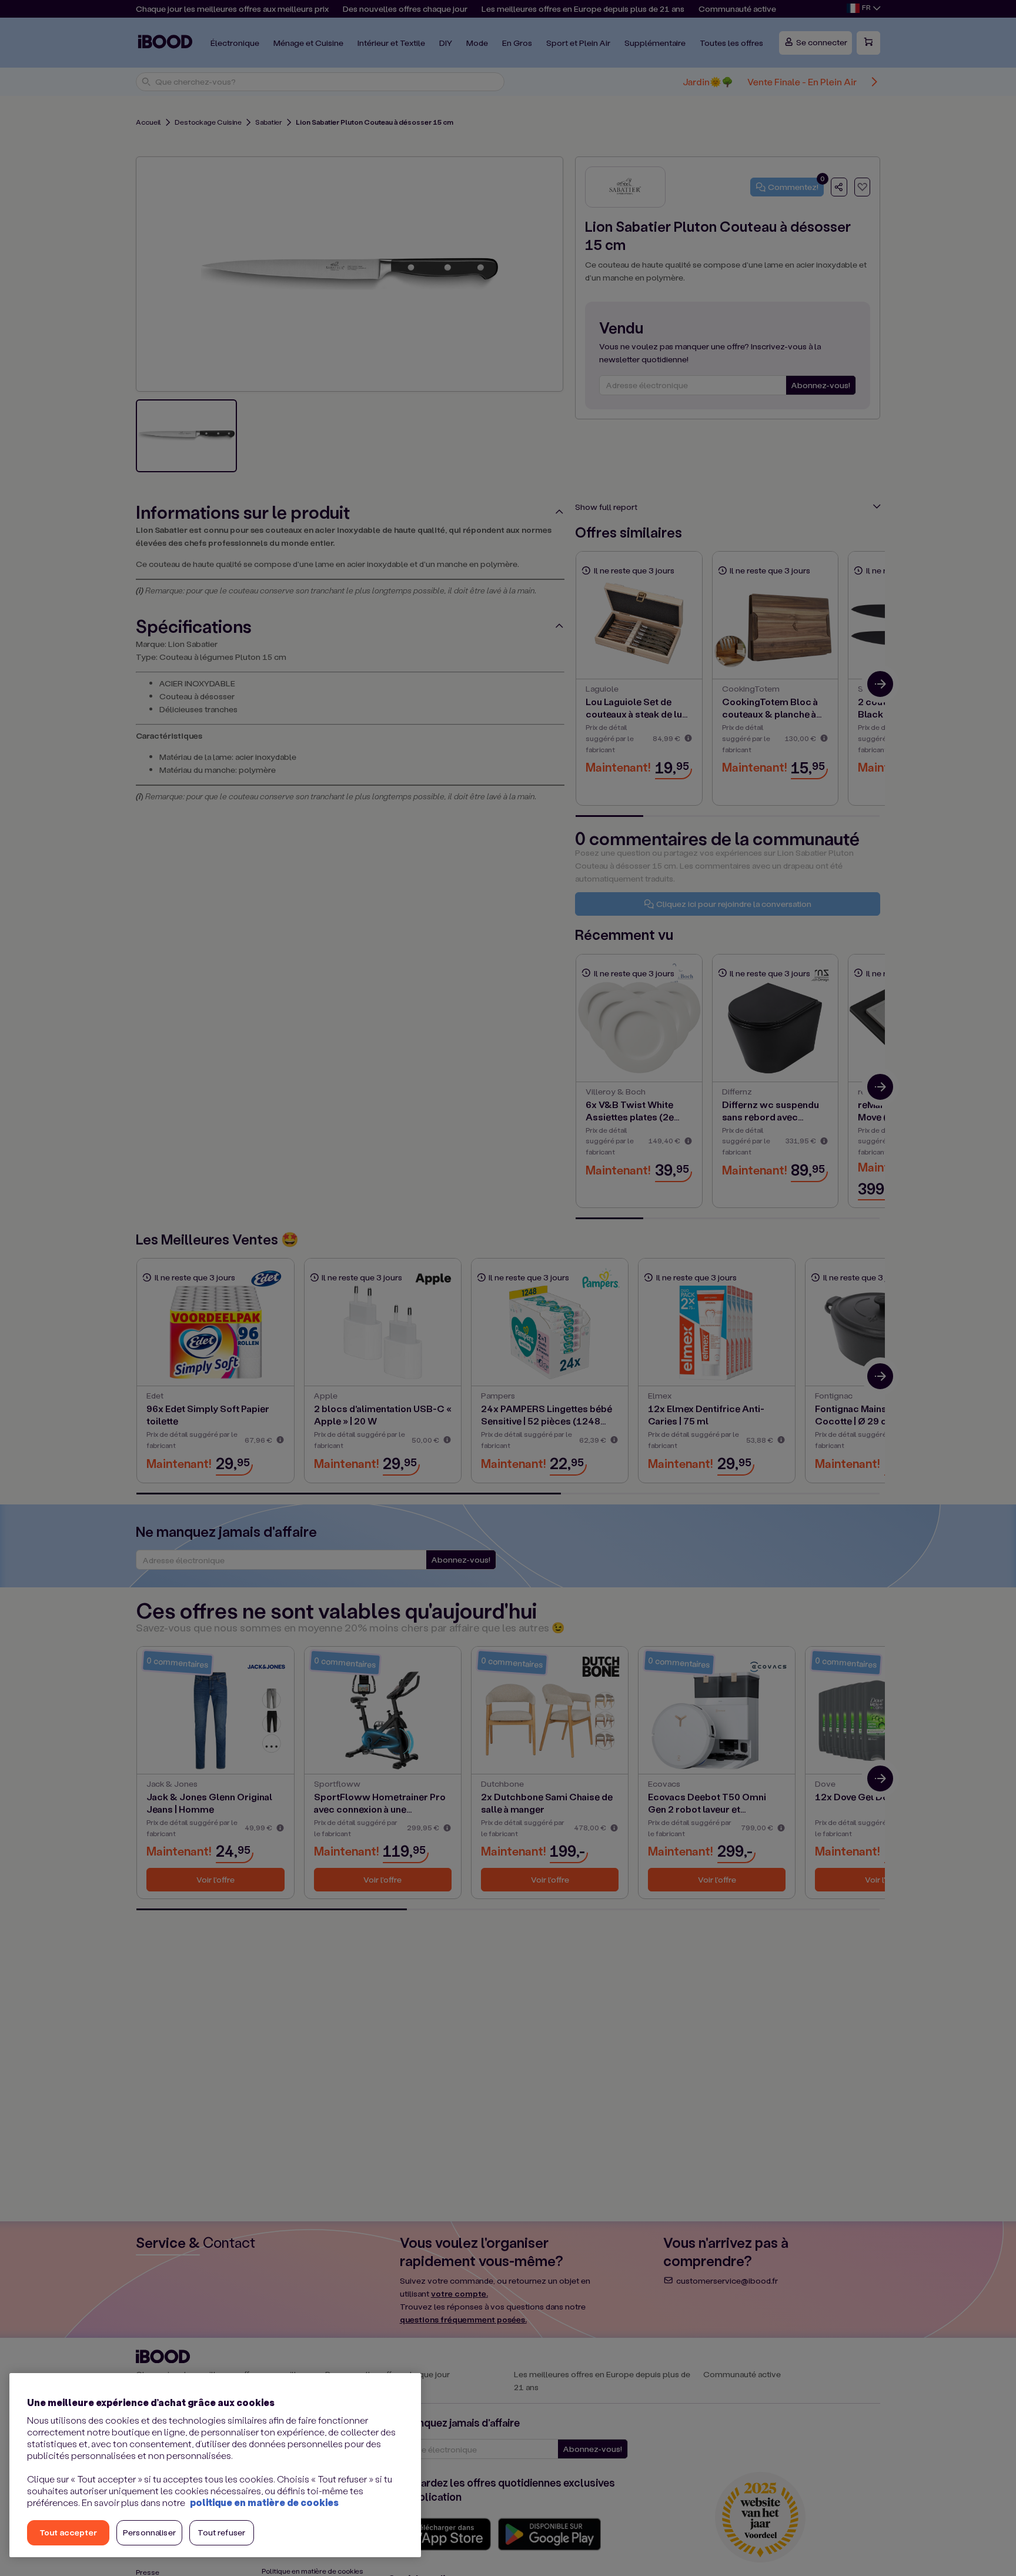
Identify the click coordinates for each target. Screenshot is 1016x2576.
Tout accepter (68, 2532)
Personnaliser (149, 2532)
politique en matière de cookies (264, 2502)
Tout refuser (221, 2532)
